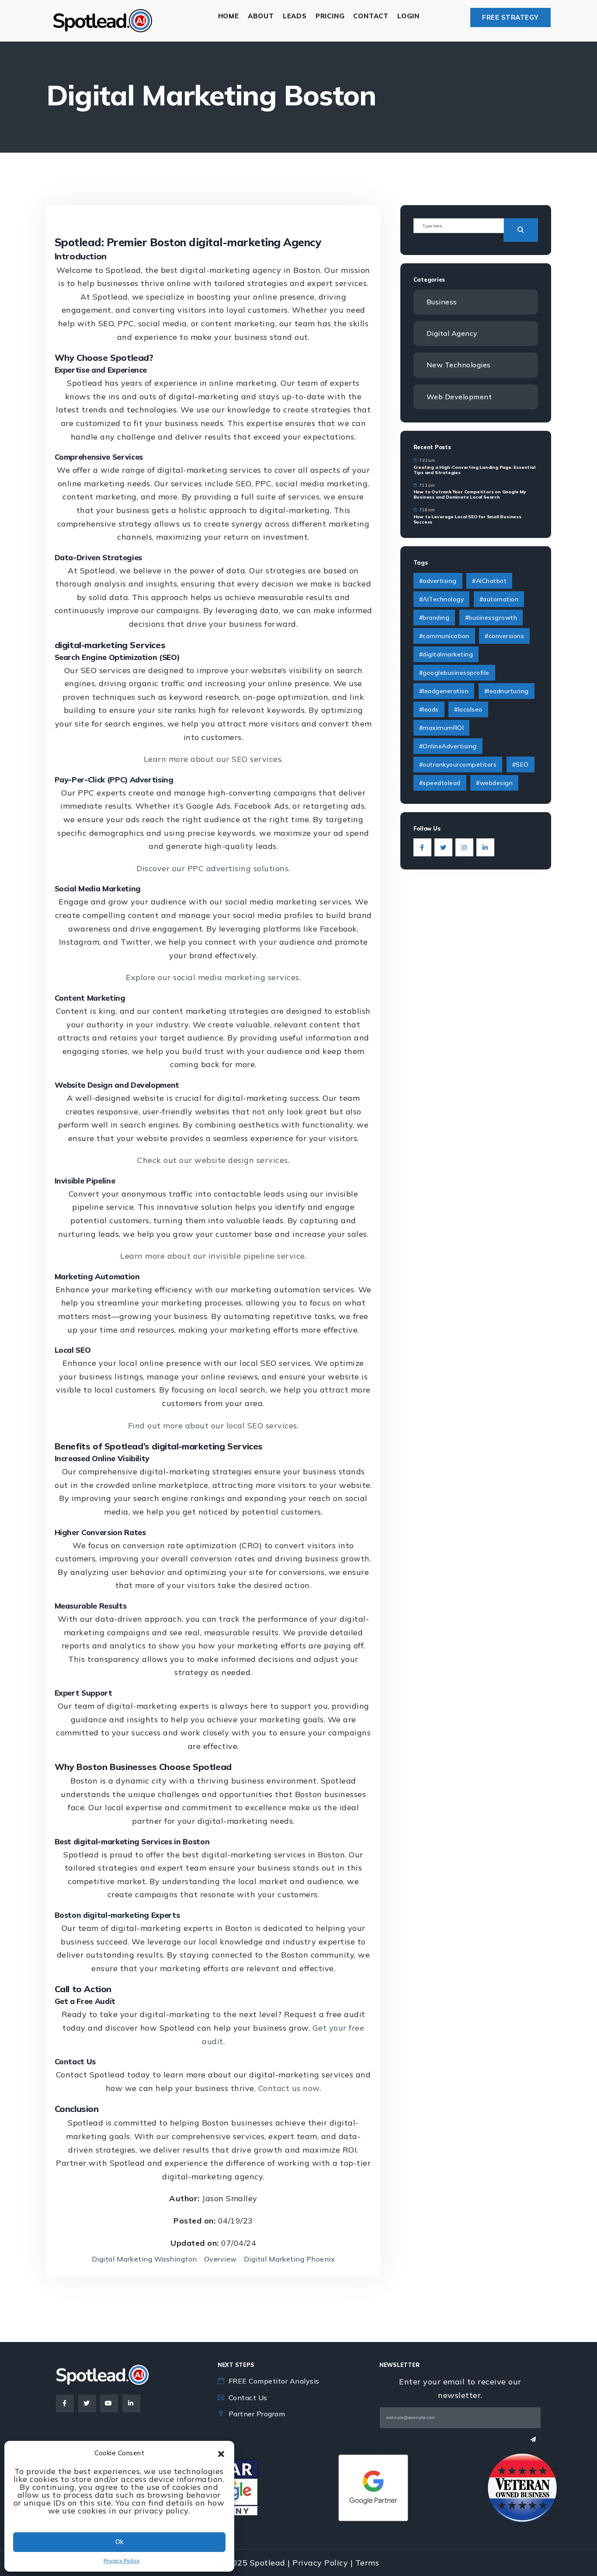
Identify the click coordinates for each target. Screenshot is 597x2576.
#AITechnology (442, 599)
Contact (371, 16)
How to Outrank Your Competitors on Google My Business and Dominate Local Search (470, 494)
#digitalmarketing (446, 654)
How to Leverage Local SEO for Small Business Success (467, 519)
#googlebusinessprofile (454, 673)
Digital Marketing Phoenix (290, 2259)
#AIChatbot (489, 581)
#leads (429, 709)
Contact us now (289, 2088)
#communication (444, 636)
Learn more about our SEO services (213, 759)
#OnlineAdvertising (448, 746)
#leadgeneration (444, 691)
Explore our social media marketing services (213, 977)
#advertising (438, 581)
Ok (119, 2542)
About (261, 16)
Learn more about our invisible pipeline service (213, 1256)
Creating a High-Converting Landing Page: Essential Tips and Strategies (474, 470)
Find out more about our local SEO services (213, 1426)
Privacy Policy (122, 2560)
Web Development (459, 397)
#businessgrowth (491, 618)
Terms (367, 2563)
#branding (434, 618)
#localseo (468, 709)
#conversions (504, 636)
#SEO (521, 764)
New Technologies (459, 365)
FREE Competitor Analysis (274, 2381)
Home (229, 16)
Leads (295, 16)
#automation (499, 599)
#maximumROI (442, 728)
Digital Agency (452, 333)
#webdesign (494, 783)
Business (442, 302)
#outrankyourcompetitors (458, 764)
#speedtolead (440, 783)
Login (408, 16)
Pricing (330, 16)
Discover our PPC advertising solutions (212, 868)
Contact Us (248, 2398)
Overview (220, 2259)
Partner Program (257, 2414)
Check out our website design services (213, 1160)
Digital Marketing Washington (144, 2259)
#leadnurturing (507, 691)
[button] (221, 2453)
